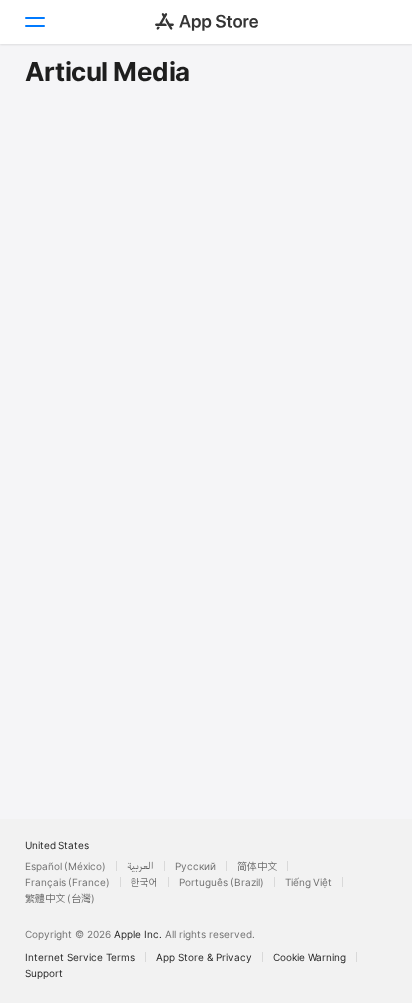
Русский (195, 866)
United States (57, 845)
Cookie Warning (309, 957)
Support (44, 973)
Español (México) (65, 866)
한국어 (144, 882)
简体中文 (257, 866)
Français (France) (67, 882)
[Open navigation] (34, 22)
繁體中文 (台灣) (60, 898)
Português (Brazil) (221, 882)
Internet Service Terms (80, 957)
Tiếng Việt (308, 882)
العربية (140, 866)
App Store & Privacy (204, 957)
